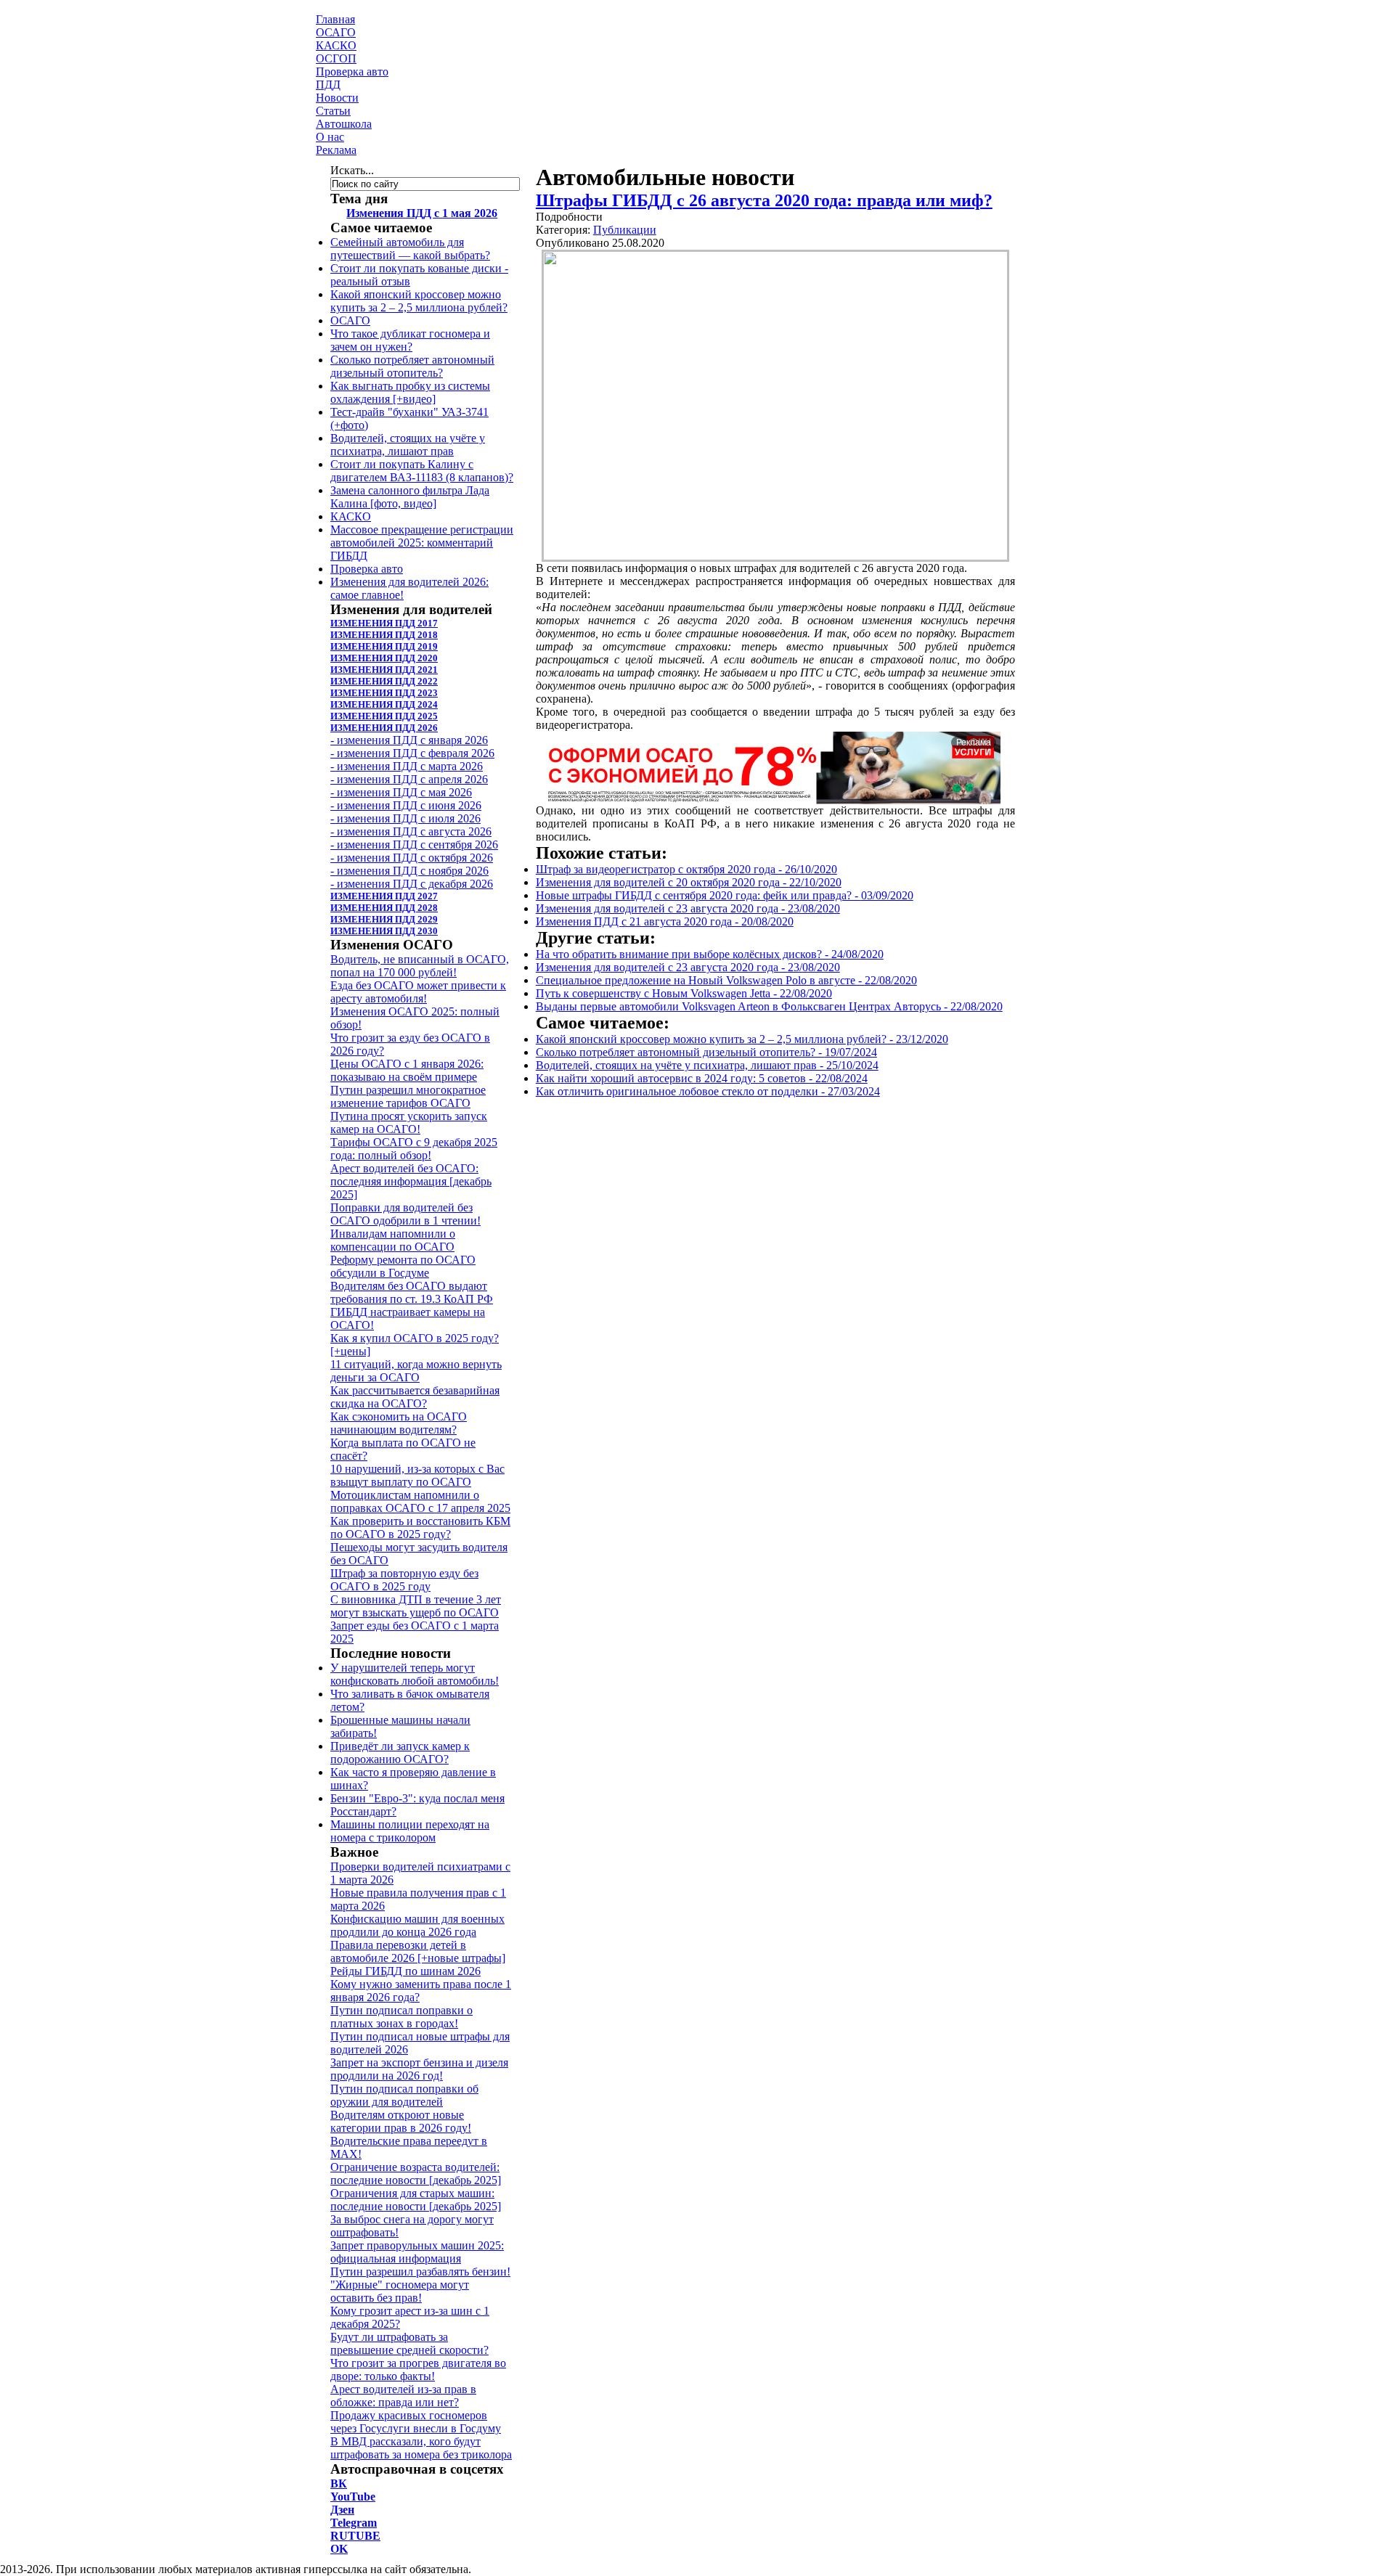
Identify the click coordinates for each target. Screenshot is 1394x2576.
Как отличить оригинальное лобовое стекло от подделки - (708, 1091)
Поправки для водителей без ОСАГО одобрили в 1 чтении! (405, 1214)
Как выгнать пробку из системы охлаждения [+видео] (410, 392)
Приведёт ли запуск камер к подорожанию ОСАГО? (400, 1753)
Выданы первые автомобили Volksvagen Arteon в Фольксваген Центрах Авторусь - (769, 1006)
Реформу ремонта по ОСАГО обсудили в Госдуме (403, 1266)
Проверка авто (352, 71)
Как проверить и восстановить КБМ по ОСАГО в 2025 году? (420, 1528)
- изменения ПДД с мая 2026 (401, 792)
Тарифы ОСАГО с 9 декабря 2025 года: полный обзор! (414, 1149)
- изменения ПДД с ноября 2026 (409, 871)
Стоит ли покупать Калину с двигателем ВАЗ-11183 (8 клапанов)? (422, 471)
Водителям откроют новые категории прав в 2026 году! (401, 2121)
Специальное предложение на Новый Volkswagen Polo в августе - (726, 980)
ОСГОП (336, 58)
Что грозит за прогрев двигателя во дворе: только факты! (418, 2369)
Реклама (336, 150)
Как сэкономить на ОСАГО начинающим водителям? (399, 1423)
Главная (335, 19)
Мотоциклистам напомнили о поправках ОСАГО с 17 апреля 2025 (420, 1501)
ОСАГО (336, 32)
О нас (330, 137)
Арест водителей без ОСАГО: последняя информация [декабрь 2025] (411, 1181)
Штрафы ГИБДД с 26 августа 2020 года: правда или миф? (764, 200)
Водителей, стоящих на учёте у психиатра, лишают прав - (707, 1065)
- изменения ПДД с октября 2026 (412, 858)
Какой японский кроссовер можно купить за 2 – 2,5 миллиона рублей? (419, 301)
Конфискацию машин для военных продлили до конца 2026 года (417, 1925)
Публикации (625, 230)
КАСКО (336, 45)
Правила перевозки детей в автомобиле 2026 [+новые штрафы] (418, 1951)
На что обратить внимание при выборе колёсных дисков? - (710, 954)
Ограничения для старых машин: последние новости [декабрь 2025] (416, 2200)
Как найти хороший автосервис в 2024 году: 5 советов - (702, 1078)
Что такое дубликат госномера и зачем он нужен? (410, 340)
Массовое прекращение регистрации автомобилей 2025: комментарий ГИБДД (422, 543)
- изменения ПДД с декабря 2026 (412, 884)
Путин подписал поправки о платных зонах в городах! (402, 2017)
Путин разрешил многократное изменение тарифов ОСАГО (408, 1096)
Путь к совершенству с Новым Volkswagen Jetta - (684, 993)
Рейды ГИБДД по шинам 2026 (405, 1971)
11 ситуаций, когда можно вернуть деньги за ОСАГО (416, 1371)
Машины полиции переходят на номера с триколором (410, 1831)
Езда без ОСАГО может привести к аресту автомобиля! (418, 992)
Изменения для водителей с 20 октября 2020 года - (689, 882)
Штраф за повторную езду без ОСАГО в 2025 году (404, 1580)
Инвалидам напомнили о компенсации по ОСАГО (393, 1240)
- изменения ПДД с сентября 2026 (414, 845)
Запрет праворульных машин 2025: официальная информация (417, 2252)
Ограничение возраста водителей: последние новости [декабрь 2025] (416, 2174)
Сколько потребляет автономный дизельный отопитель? (412, 366)
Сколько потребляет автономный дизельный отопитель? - (706, 1052)
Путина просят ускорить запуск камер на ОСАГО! (409, 1123)
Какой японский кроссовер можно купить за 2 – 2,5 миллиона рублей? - (742, 1039)
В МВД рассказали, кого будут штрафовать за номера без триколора (421, 2448)
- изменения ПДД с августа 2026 (411, 831)
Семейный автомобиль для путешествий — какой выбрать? (410, 249)
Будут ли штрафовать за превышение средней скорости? (409, 2343)
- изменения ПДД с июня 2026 (406, 805)
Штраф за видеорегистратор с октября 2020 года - (686, 869)
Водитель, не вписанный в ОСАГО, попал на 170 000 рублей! (420, 966)
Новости (337, 98)
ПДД (328, 85)
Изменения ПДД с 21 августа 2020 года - (665, 921)
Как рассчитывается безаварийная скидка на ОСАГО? (415, 1397)
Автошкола (344, 124)
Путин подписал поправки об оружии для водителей (404, 2095)
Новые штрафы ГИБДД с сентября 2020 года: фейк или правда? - (725, 895)
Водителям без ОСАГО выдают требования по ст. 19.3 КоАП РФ (412, 1292)
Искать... (352, 170)
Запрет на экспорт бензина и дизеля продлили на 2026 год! (419, 2069)
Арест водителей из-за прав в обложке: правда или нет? (403, 2396)
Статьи (333, 111)
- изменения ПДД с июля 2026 (405, 818)
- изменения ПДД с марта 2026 (407, 766)
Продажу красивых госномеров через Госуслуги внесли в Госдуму (416, 2422)
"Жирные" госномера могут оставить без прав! (400, 2291)
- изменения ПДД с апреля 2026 (409, 779)
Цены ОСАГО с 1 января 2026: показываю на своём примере (407, 1070)
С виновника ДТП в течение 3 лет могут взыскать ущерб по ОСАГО (416, 1606)
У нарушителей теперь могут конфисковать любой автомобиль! (415, 1674)
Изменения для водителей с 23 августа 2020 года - (688, 908)
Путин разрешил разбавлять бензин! (420, 2272)
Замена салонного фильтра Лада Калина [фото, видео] (410, 497)
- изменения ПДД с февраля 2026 (412, 753)
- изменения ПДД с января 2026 (409, 740)
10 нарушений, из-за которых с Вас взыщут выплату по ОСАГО (417, 1475)
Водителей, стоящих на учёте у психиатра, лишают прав (408, 445)
